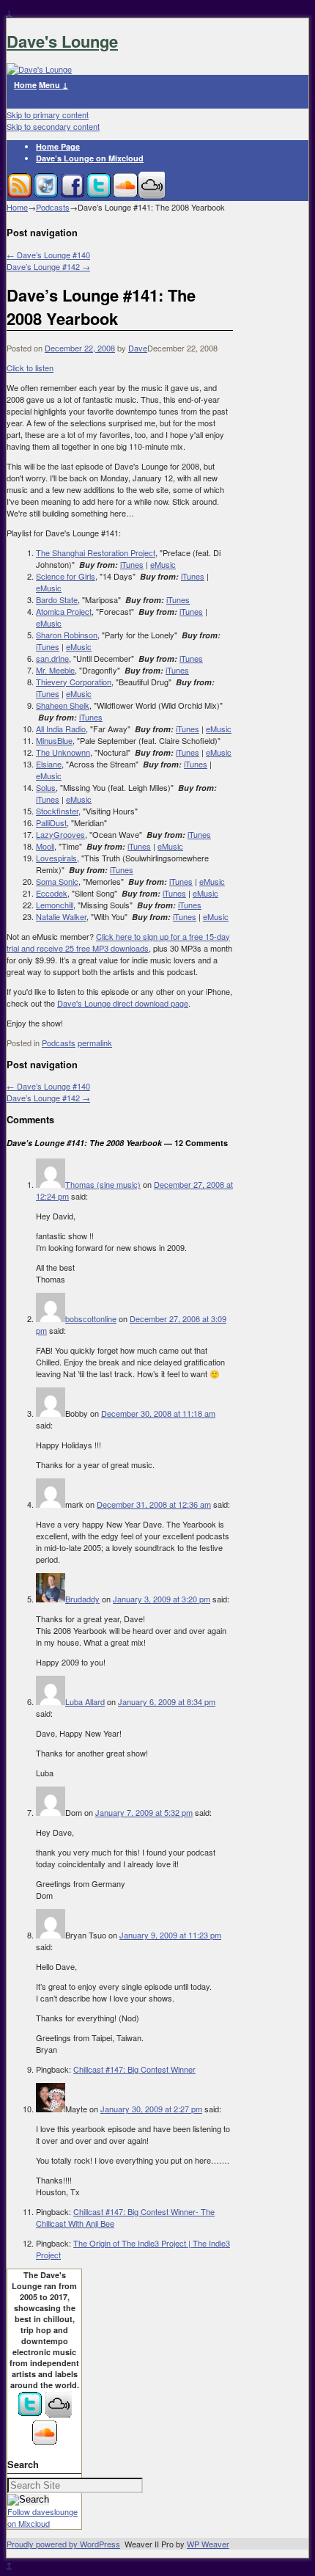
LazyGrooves (60, 834)
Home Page (58, 146)
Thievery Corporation (74, 682)
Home (25, 85)
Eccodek (52, 893)
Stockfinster (57, 811)
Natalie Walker (61, 916)
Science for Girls (66, 576)
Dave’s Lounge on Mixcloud (90, 158)
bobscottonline (91, 1318)
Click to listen (30, 368)
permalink (95, 1043)
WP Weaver (208, 2544)
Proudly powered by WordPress (63, 2544)
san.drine (52, 658)
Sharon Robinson (67, 635)
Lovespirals (56, 858)
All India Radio (61, 729)
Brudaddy (82, 1599)
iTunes (132, 564)
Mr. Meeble (55, 670)
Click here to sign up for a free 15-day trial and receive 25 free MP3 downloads (118, 942)
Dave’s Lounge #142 (48, 266)
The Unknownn (63, 752)
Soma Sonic (57, 881)
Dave (138, 348)
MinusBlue (54, 740)
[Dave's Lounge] (39, 69)
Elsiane (49, 764)
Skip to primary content (48, 114)
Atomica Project (64, 611)
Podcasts (53, 207)
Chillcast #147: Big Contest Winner (134, 2069)
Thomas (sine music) (103, 1184)
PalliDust (51, 822)
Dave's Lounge (62, 41)
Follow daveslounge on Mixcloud (42, 2517)
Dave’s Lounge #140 (48, 255)
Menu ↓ (53, 85)
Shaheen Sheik (63, 705)
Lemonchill (55, 905)
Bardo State (57, 599)
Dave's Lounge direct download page (123, 1003)
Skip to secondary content (53, 126)
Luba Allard (85, 1701)
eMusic (163, 564)
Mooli (45, 846)
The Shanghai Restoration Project (96, 552)
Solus (46, 787)
